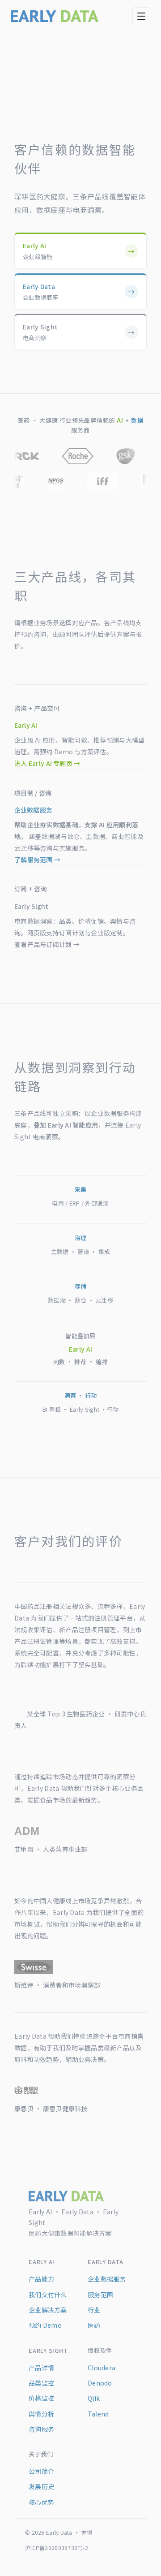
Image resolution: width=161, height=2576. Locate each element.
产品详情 (41, 2368)
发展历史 (41, 2486)
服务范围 (100, 2295)
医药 (94, 2325)
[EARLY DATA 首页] (55, 16)
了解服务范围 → (37, 860)
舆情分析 (41, 2414)
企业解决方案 (48, 2310)
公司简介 (41, 2471)
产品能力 (41, 2279)
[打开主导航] (141, 16)
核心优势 (41, 2502)
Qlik (94, 2398)
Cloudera (102, 2368)
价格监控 (41, 2398)
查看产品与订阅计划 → (47, 944)
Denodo (100, 2383)
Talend (98, 2414)
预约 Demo (45, 2325)
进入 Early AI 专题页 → (47, 763)
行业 (94, 2310)
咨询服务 (41, 2429)
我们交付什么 (48, 2295)
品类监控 (41, 2383)
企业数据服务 (107, 2279)
